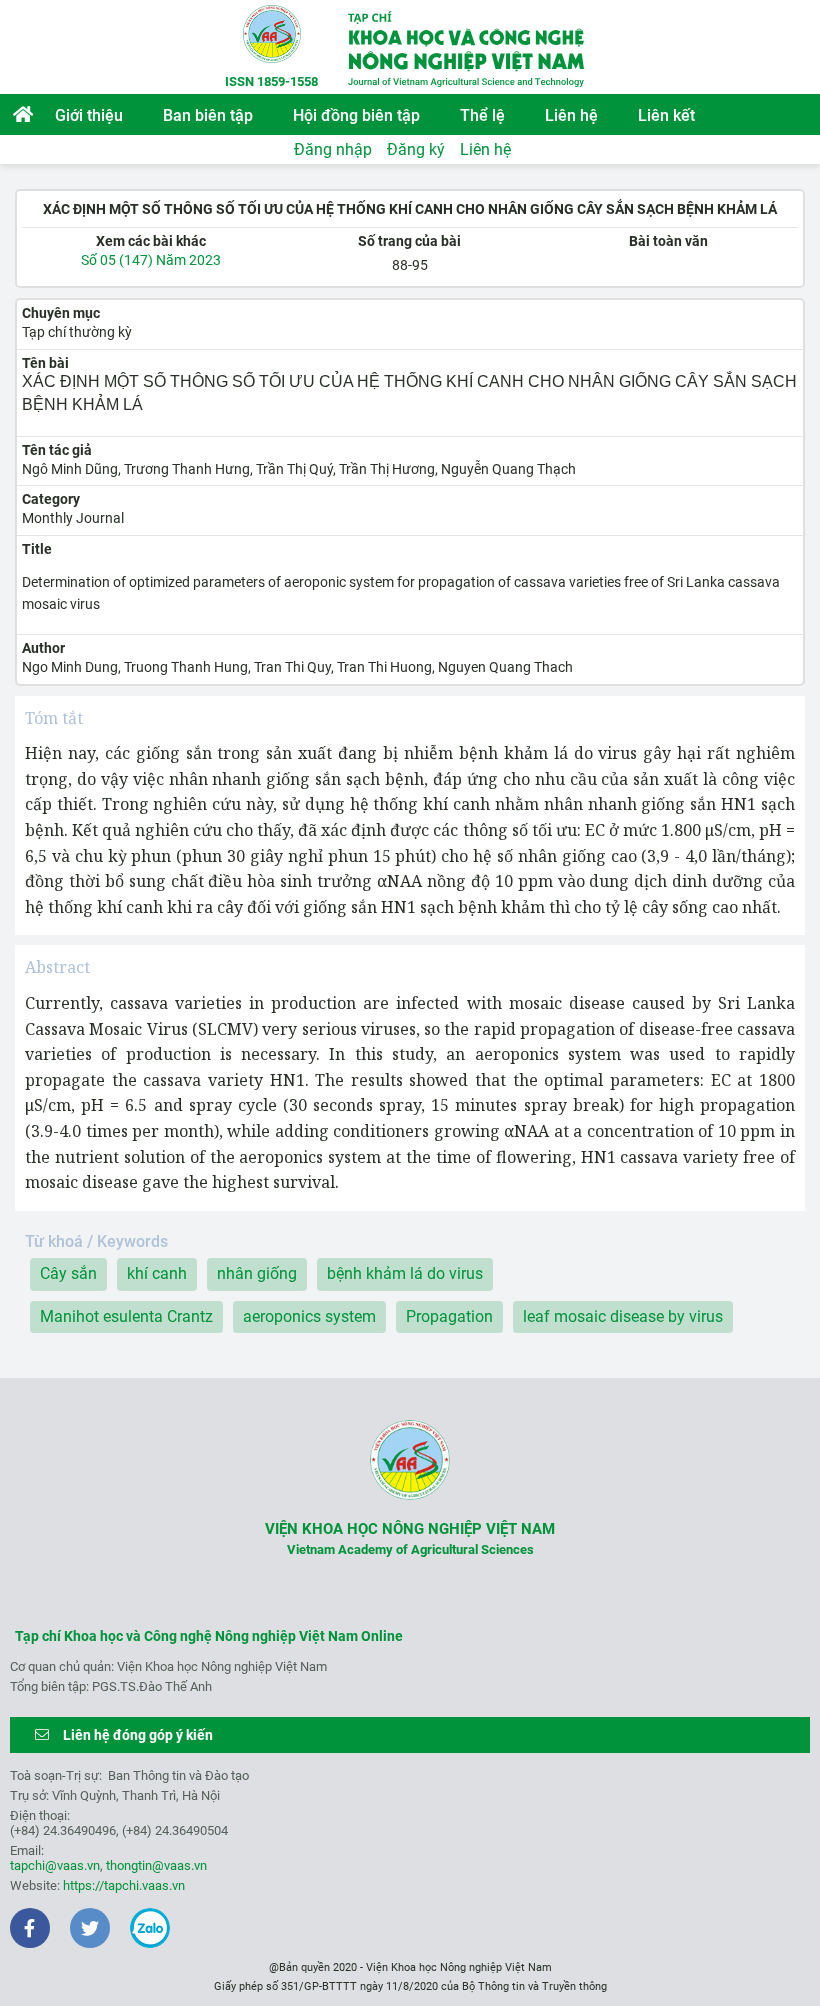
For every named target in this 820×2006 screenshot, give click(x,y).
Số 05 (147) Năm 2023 (151, 260)
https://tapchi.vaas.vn (124, 1885)
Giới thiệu (89, 115)
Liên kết (666, 115)
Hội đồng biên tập (356, 115)
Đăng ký (416, 149)
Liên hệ (571, 115)
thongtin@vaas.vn (156, 1865)
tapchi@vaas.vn (55, 1865)
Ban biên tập (208, 115)
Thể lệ (482, 115)
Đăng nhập (333, 149)
